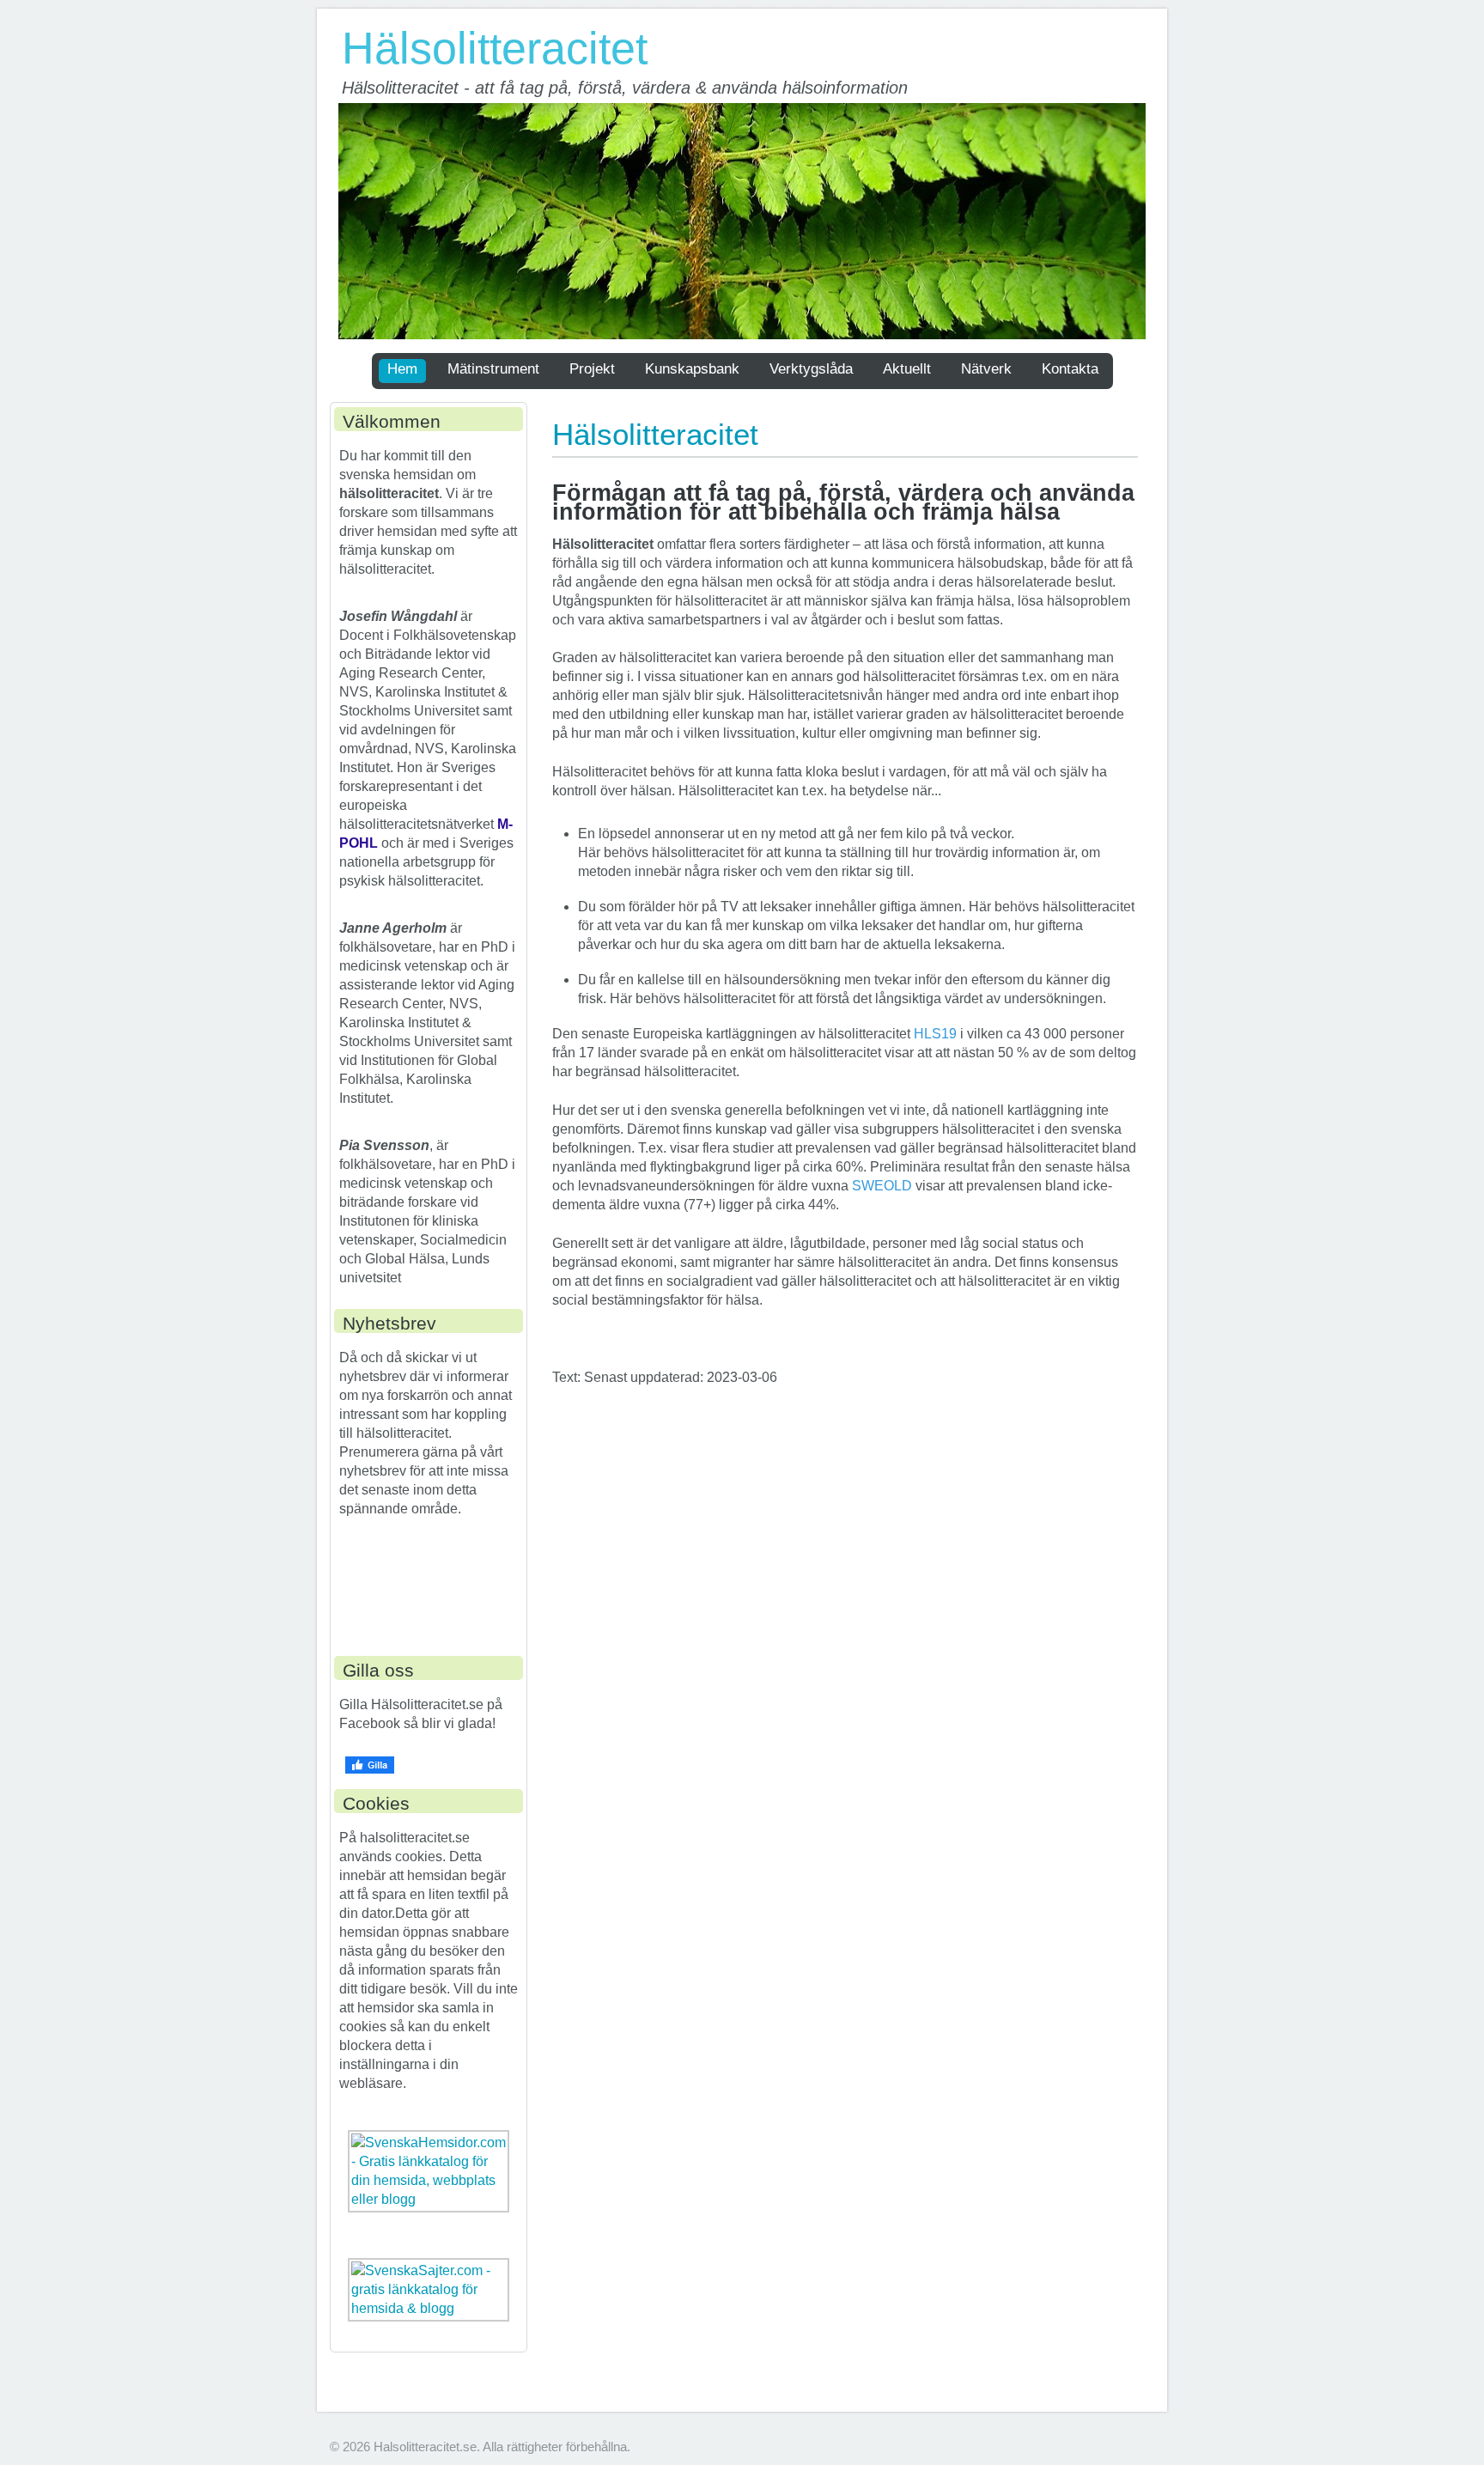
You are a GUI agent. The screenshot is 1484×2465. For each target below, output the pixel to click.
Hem (402, 369)
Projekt (592, 369)
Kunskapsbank (692, 369)
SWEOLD (882, 1186)
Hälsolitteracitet (495, 48)
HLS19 (937, 1034)
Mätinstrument (493, 369)
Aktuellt (907, 369)
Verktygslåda (811, 369)
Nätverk (986, 369)
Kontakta (1070, 369)
